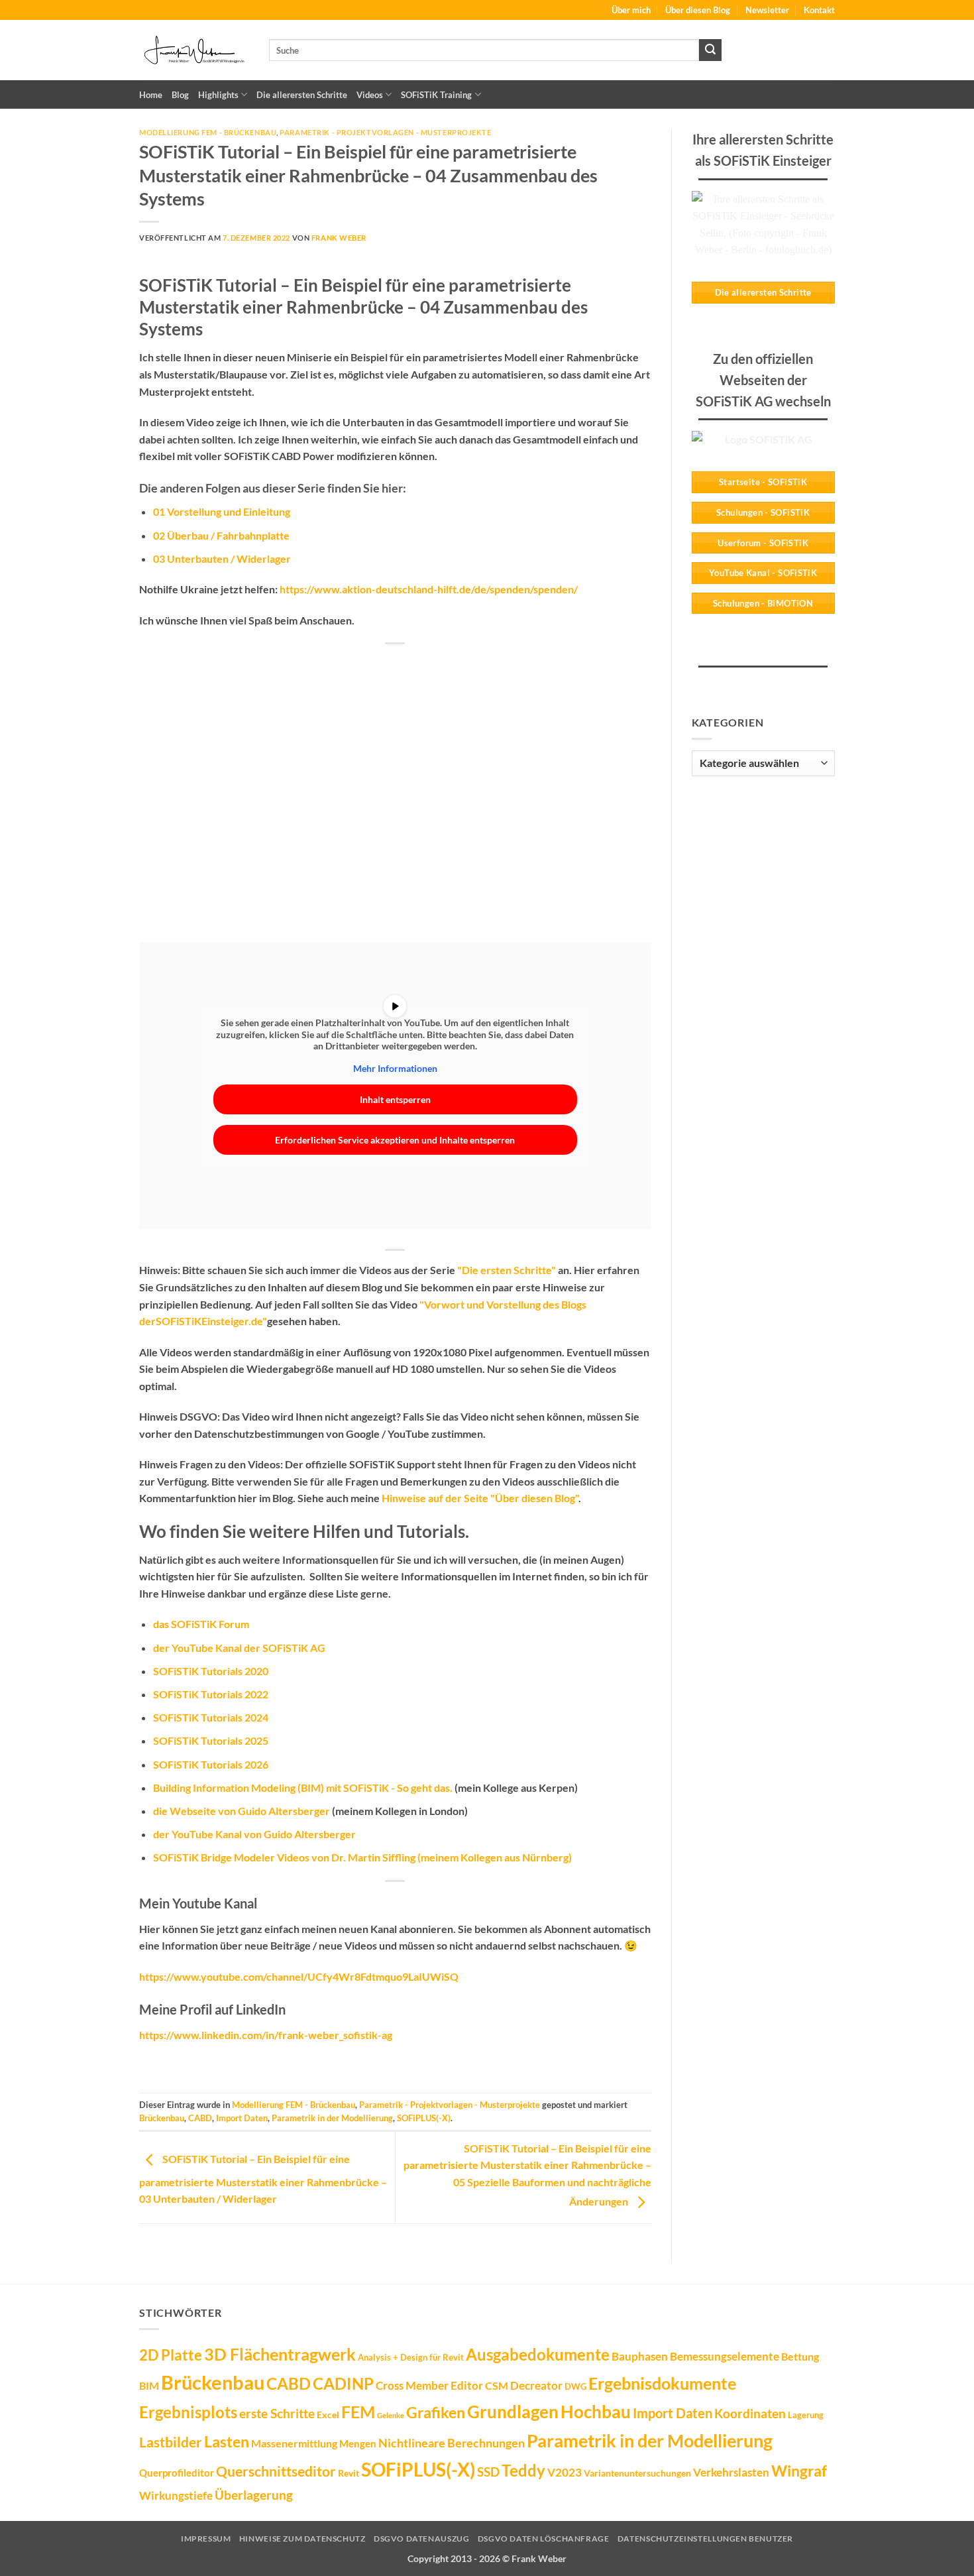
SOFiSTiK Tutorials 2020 (211, 1671)
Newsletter (767, 10)
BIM (149, 2385)
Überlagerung (254, 2495)
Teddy (523, 2471)
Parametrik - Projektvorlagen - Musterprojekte (385, 132)
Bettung (800, 2356)
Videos (370, 95)
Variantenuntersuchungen (637, 2473)
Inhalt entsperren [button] (395, 1099)
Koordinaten (750, 2413)
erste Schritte (277, 2413)
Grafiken (436, 2412)
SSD (488, 2472)
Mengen (358, 2443)
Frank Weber (339, 238)
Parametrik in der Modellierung (332, 2118)
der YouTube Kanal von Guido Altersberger (254, 1834)
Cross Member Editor (429, 2385)
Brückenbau (162, 2118)
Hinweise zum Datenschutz (302, 2539)
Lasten (227, 2441)
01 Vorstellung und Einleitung (222, 511)
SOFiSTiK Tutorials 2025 (211, 1740)
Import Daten (242, 2118)
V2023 (565, 2472)
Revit (349, 2473)
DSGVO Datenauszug (421, 2539)
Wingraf (799, 2471)
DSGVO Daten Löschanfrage (544, 2539)
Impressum (206, 2539)
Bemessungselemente (725, 2356)
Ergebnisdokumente (662, 2383)
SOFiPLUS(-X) (424, 2118)
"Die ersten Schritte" (507, 1270)
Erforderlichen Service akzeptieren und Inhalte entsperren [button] (395, 1140)
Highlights (218, 95)
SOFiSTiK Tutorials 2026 (211, 1764)
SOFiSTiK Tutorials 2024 (211, 1717)
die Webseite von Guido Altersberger (242, 1811)
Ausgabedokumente (538, 2355)
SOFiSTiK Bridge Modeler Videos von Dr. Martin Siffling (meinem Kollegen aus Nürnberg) (362, 1857)
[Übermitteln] (710, 50)
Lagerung (806, 2415)
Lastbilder (171, 2442)
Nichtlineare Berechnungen (452, 2443)
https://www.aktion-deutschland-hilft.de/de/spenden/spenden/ (429, 589)
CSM (497, 2385)
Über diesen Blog (698, 10)
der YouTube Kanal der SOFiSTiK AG (239, 1648)
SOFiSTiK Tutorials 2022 (211, 1694)
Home (151, 95)
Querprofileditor (177, 2473)
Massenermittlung (294, 2443)
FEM (358, 2412)
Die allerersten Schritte (302, 95)
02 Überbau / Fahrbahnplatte (221, 535)
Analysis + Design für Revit (411, 2357)
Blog (180, 95)
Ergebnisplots (188, 2412)
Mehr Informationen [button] (395, 1068)
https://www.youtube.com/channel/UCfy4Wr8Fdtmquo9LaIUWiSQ (299, 1976)
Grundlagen (513, 2412)
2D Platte (171, 2355)
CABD (200, 2118)
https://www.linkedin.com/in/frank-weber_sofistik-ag (266, 2035)
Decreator (536, 2385)
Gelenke (391, 2415)
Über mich (631, 10)
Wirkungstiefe (176, 2495)
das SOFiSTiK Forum (201, 1624)
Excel (328, 2415)
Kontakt (819, 10)
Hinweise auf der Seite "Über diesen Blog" (480, 1498)
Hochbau (596, 2412)
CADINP (343, 2383)
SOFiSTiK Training (436, 95)
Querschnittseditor (276, 2471)
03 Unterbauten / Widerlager (222, 558)
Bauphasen (640, 2356)
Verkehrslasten (731, 2472)
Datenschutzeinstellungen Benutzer (705, 2539)
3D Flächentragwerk (280, 2354)
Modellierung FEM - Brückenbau (208, 132)
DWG (575, 2386)
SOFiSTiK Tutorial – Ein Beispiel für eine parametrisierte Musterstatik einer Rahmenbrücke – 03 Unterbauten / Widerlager (263, 2179)
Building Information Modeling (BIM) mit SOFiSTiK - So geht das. (303, 1787)
